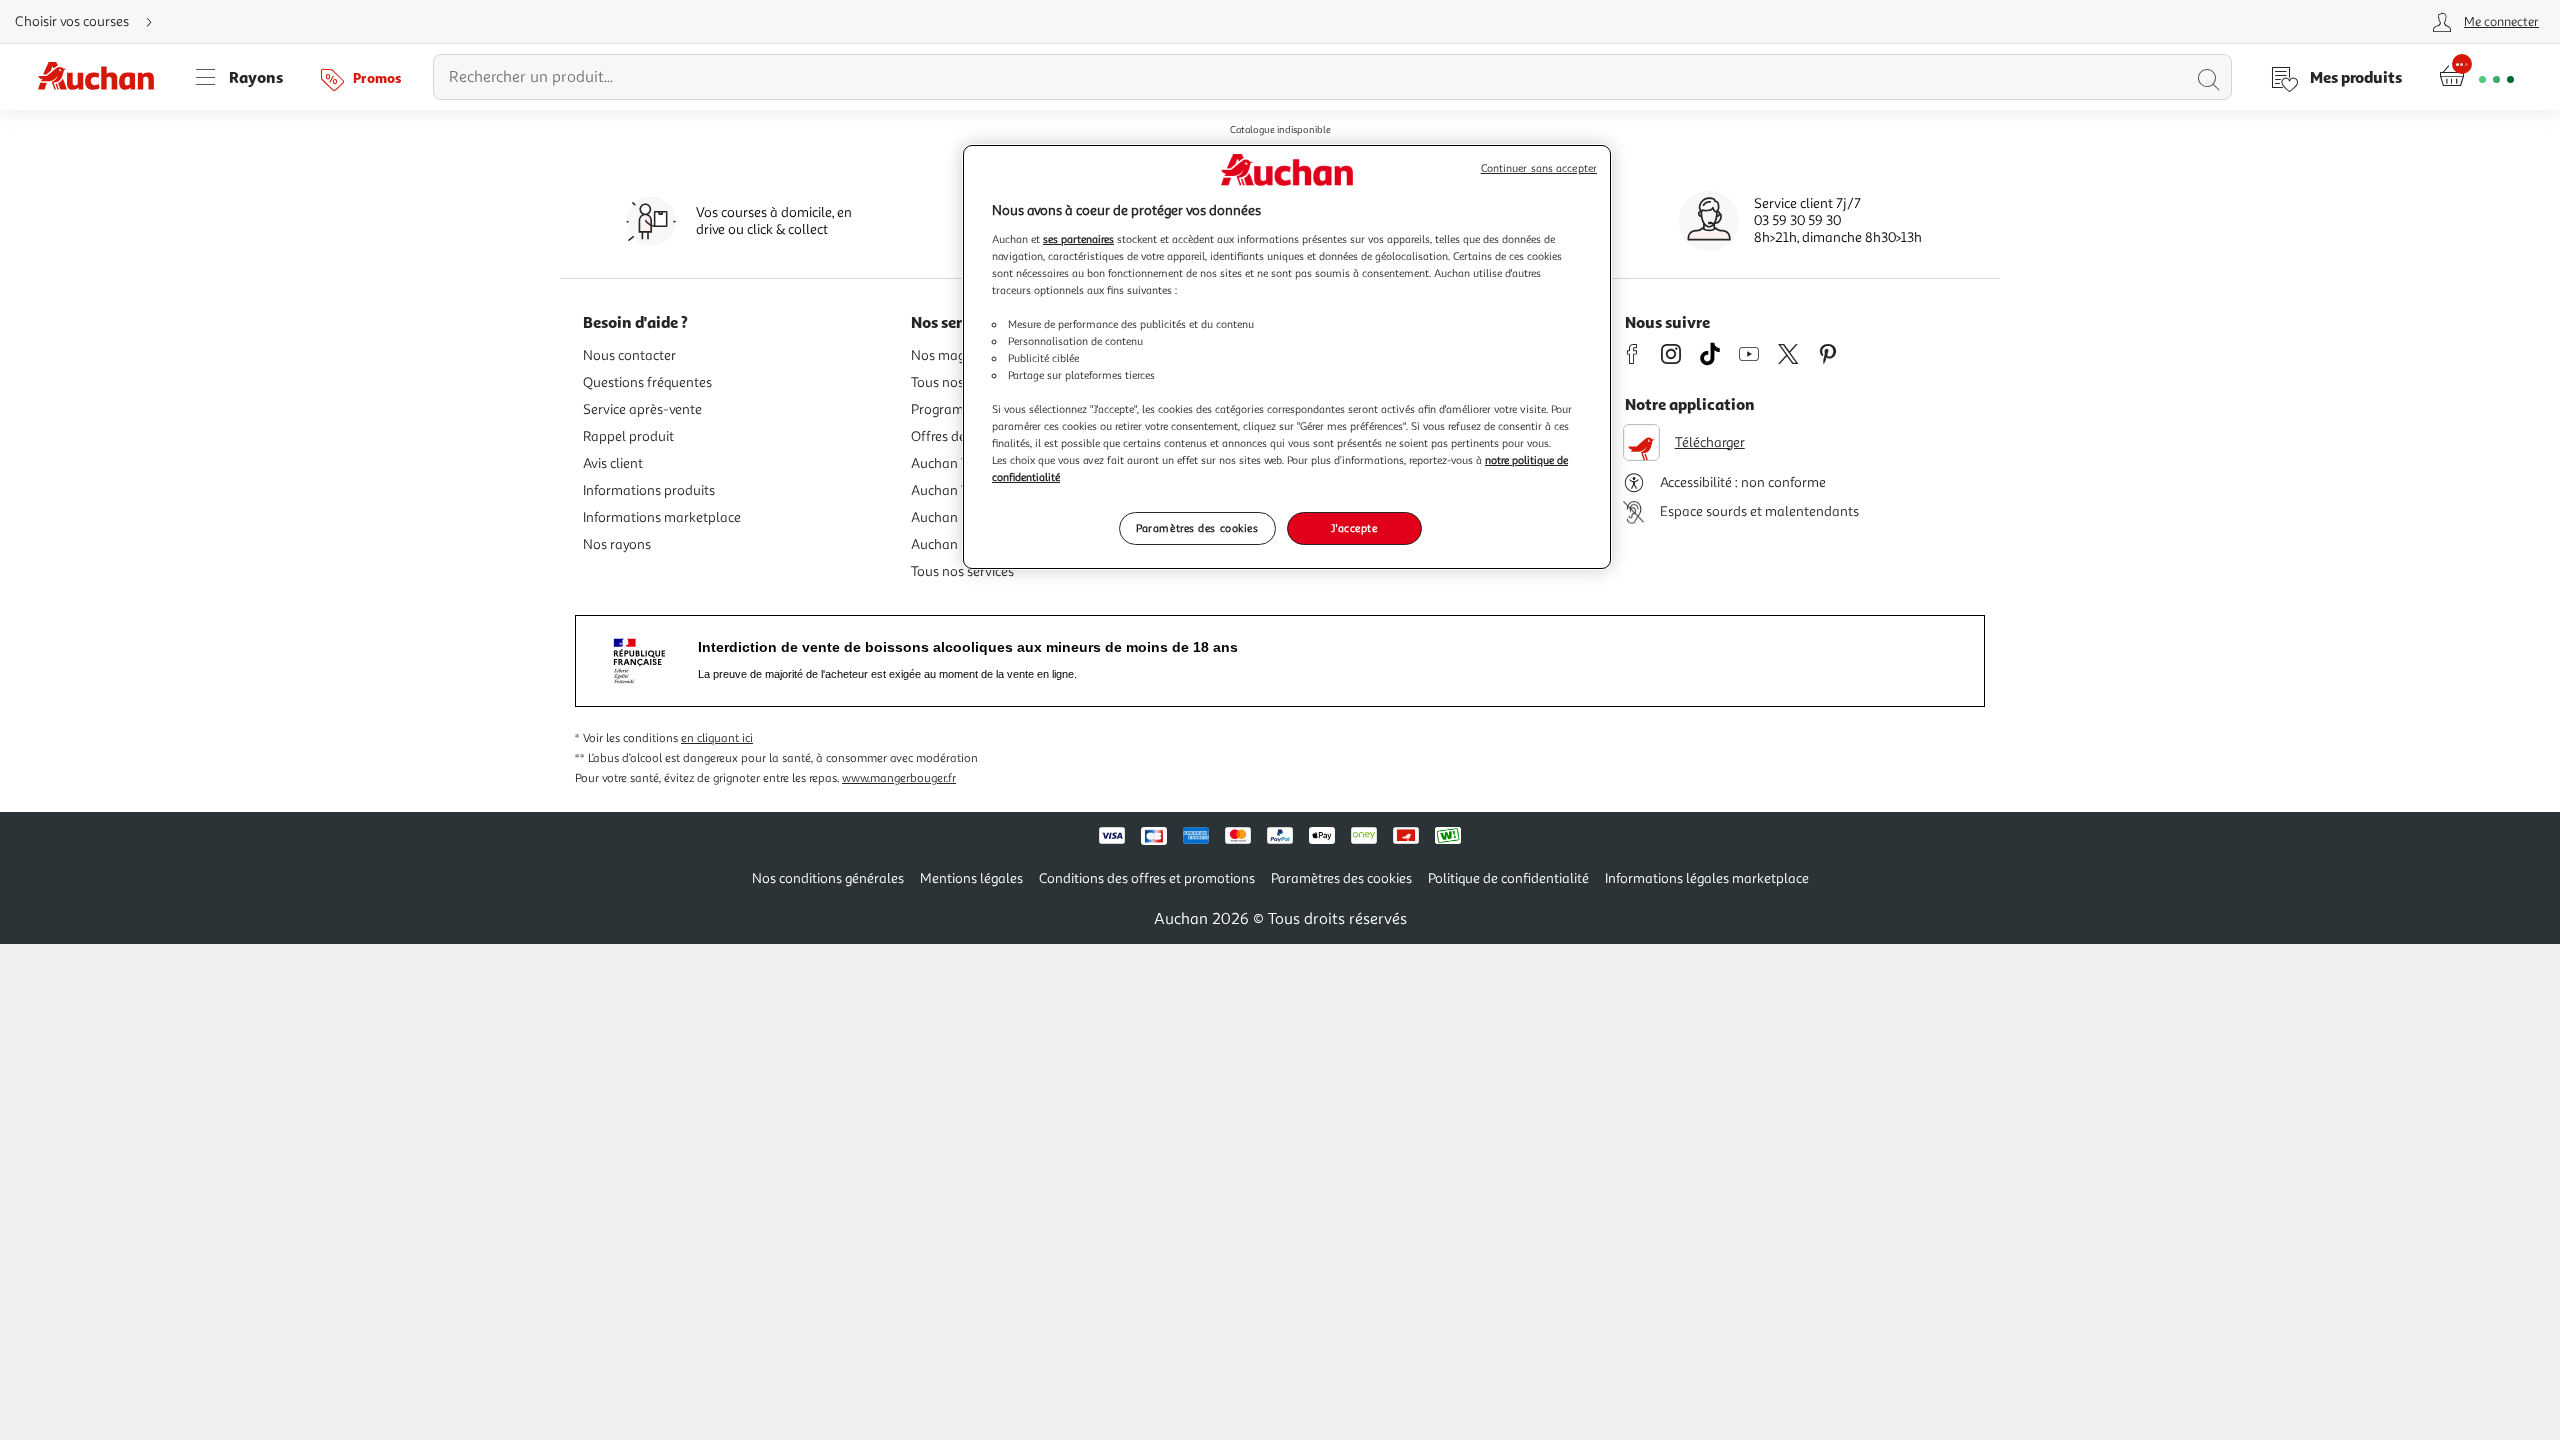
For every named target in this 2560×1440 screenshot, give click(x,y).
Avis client (613, 463)
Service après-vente (642, 409)
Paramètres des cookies (1197, 528)
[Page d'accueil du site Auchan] (103, 77)
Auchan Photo (954, 544)
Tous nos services (962, 571)
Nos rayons (617, 544)
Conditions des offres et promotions (1147, 878)
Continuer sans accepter (1539, 168)
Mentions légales (971, 878)
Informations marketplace (662, 517)
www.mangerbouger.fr (899, 778)
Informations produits (649, 490)
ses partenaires (1078, 239)
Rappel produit (628, 436)
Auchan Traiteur (960, 463)
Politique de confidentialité (1508, 878)
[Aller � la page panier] (2476, 77)
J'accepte (1354, 528)
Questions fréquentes (647, 382)
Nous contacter (629, 355)
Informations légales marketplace (1707, 878)
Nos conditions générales (828, 878)
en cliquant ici (717, 738)
